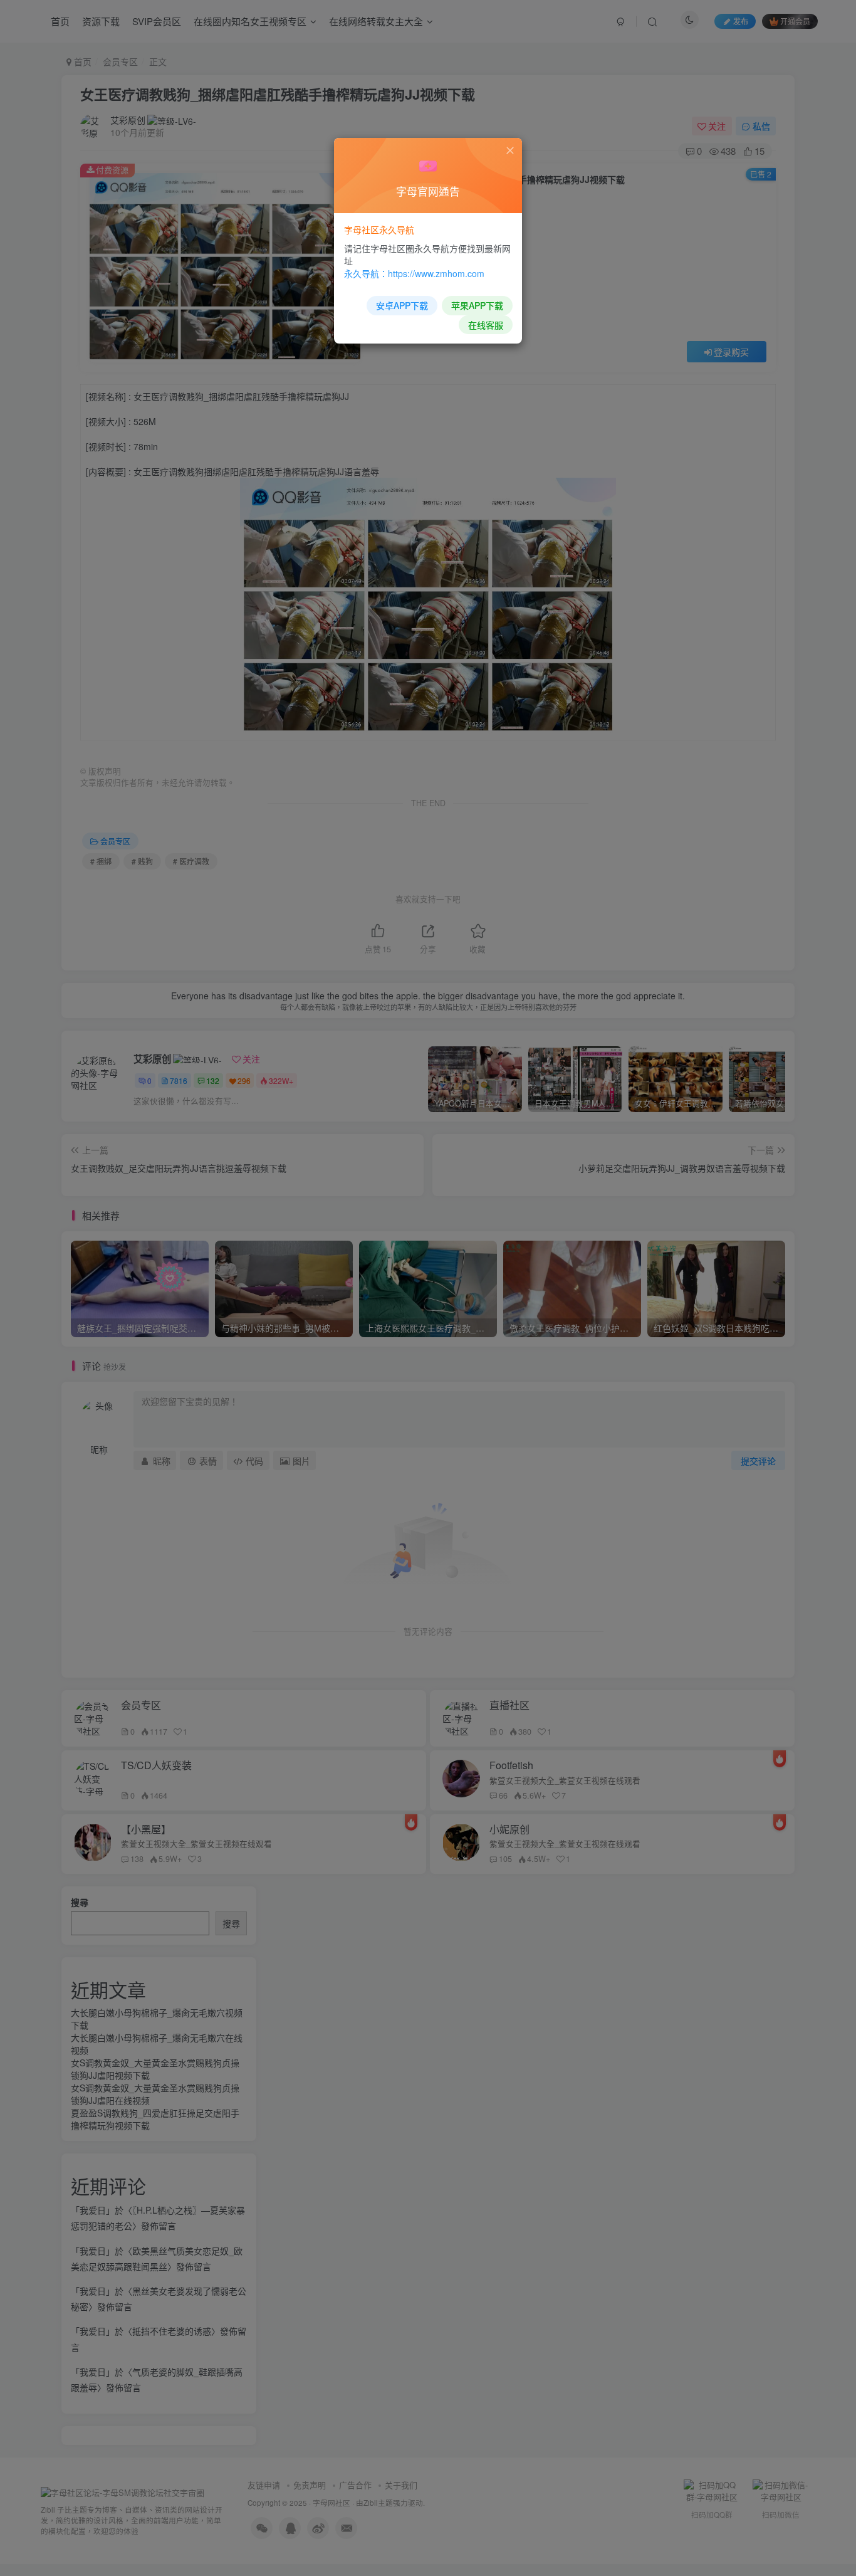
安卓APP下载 (402, 305)
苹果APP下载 (477, 305)
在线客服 (486, 325)
